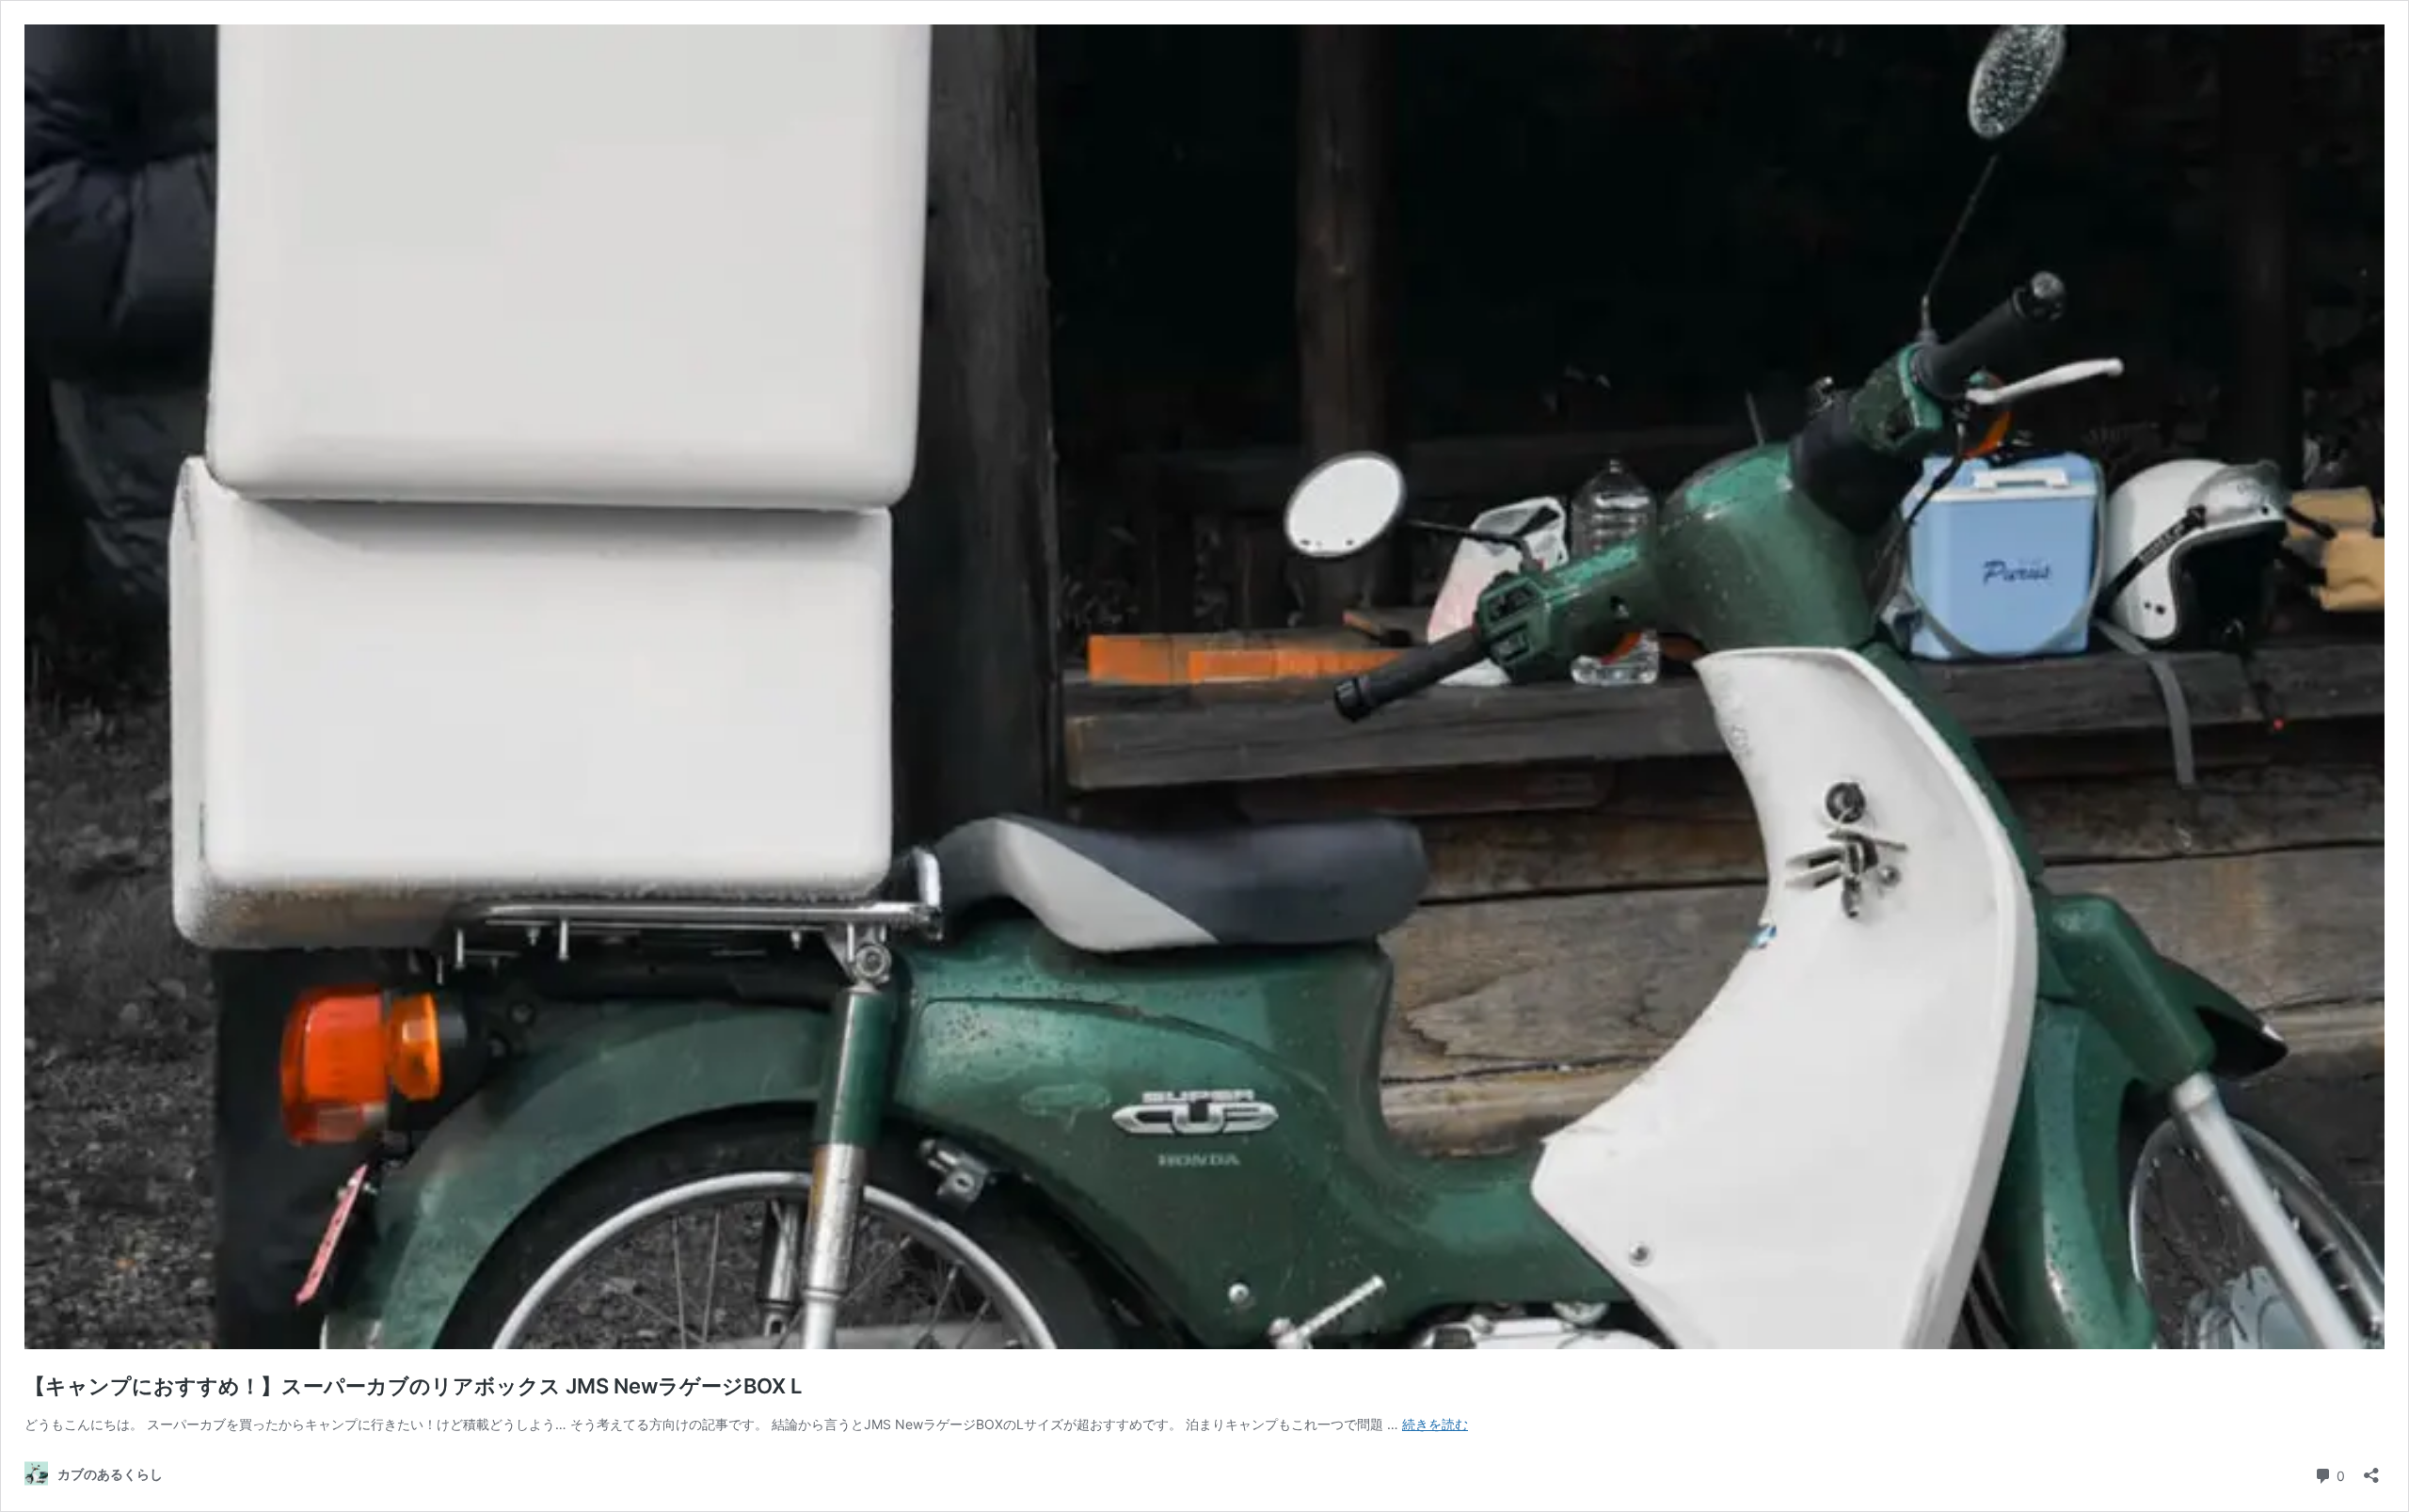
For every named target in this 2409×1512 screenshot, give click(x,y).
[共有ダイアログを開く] (2371, 1469)
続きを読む (1435, 1424)
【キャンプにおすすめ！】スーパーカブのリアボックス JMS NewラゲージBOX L (413, 1386)
